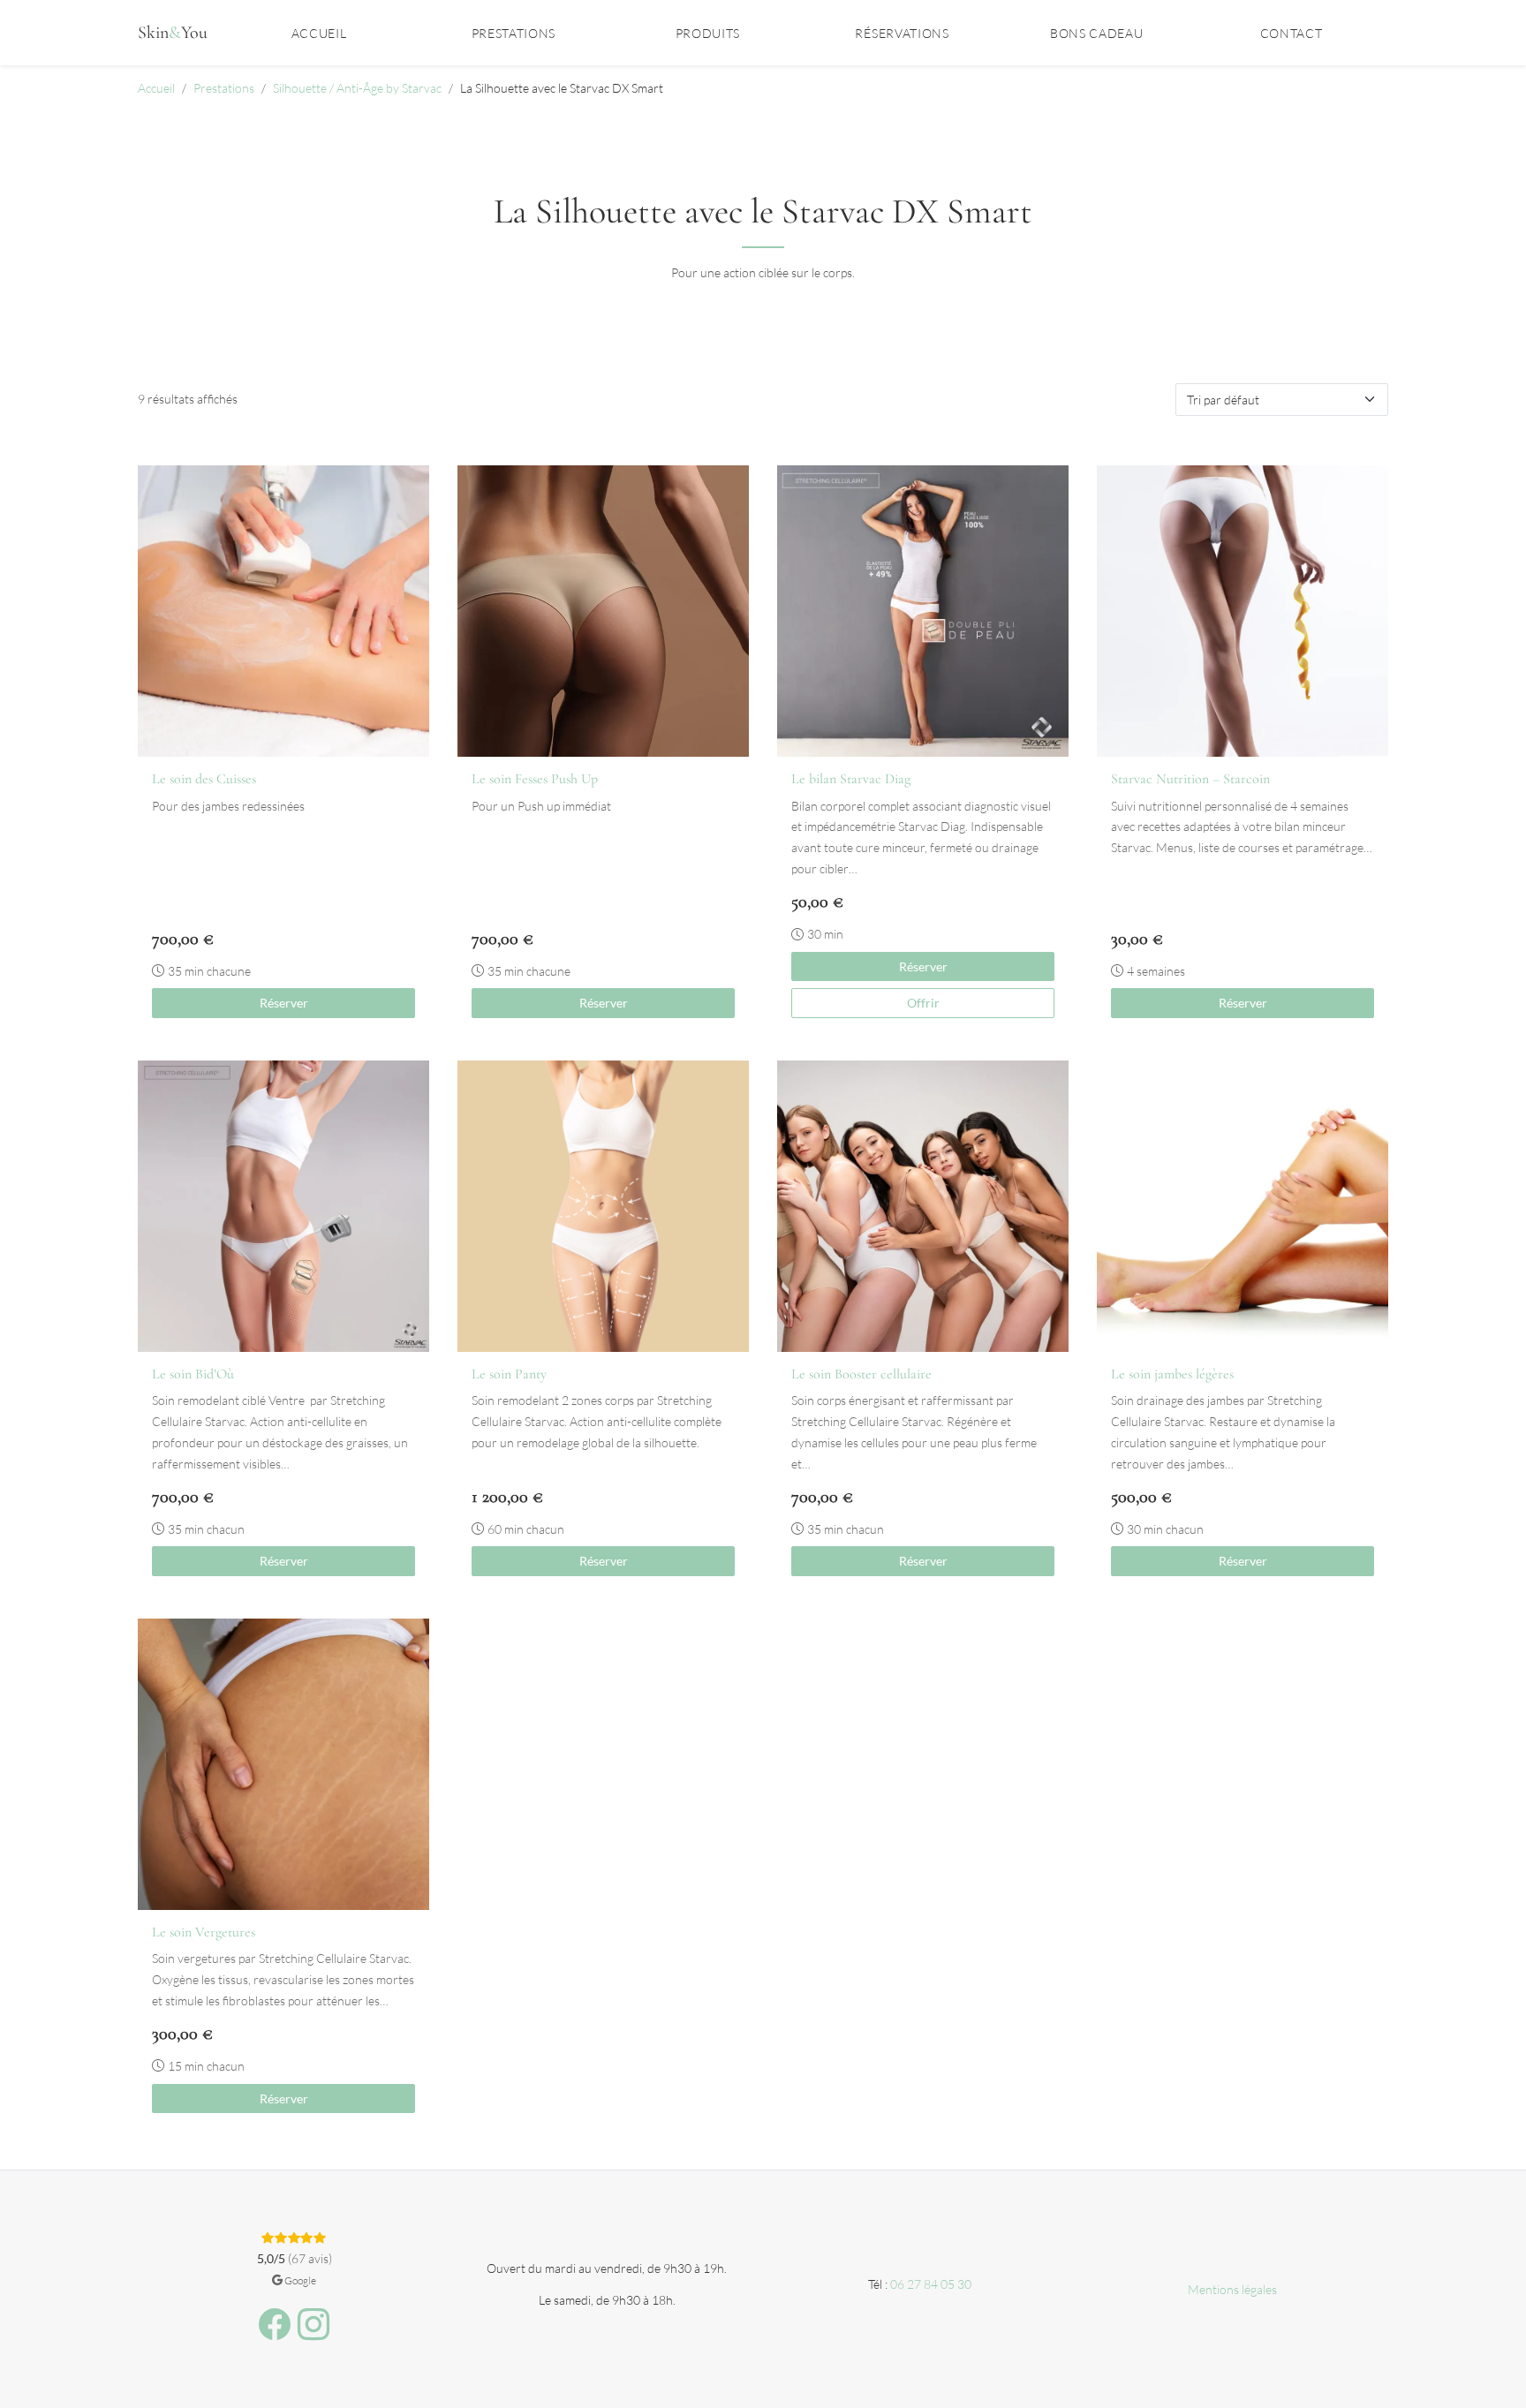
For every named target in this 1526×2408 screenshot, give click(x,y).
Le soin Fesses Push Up (535, 779)
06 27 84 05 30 (931, 2284)
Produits (708, 33)
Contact (1292, 33)
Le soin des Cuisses (204, 779)
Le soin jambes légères (1172, 1374)
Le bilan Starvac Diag (851, 779)
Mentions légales (1232, 2289)
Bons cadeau (1096, 33)
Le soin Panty (509, 1374)
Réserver (284, 1003)
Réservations (902, 33)
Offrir (923, 1003)
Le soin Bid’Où (193, 1374)
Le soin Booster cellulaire (861, 1374)
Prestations (514, 33)
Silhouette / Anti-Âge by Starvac (357, 88)
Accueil (319, 33)
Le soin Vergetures (204, 1932)
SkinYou (173, 33)
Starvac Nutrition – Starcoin (1190, 779)
